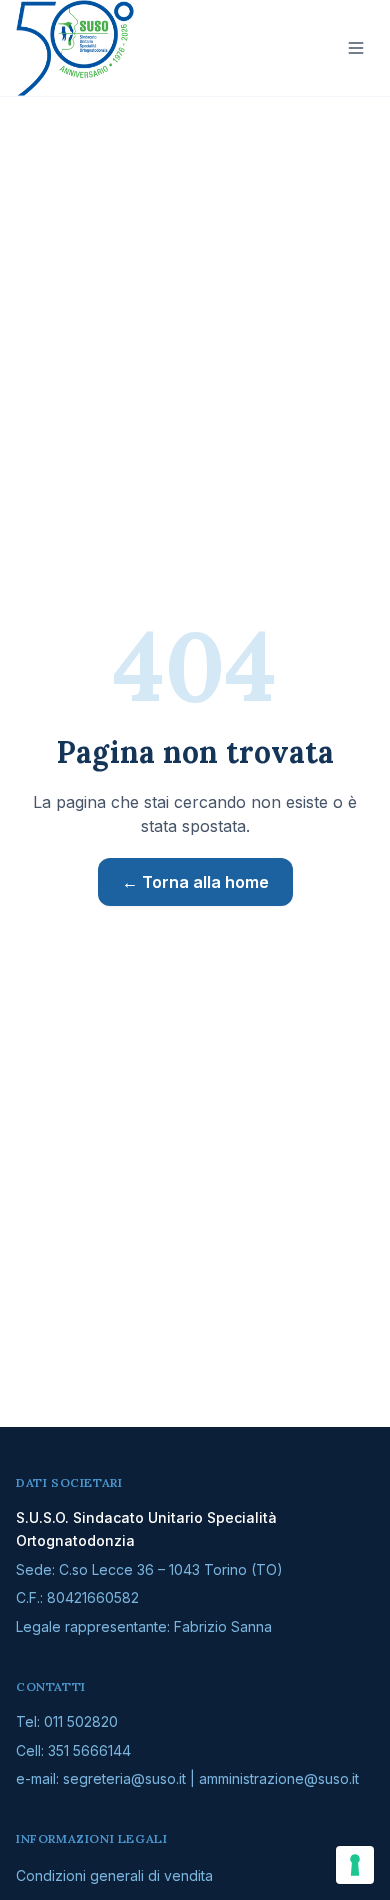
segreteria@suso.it (124, 1778)
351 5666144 (89, 1750)
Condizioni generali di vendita (114, 1875)
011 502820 (81, 1721)
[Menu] (356, 48)
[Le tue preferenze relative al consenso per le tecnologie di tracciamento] (355, 1865)
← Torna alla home (195, 882)
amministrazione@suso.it (279, 1778)
